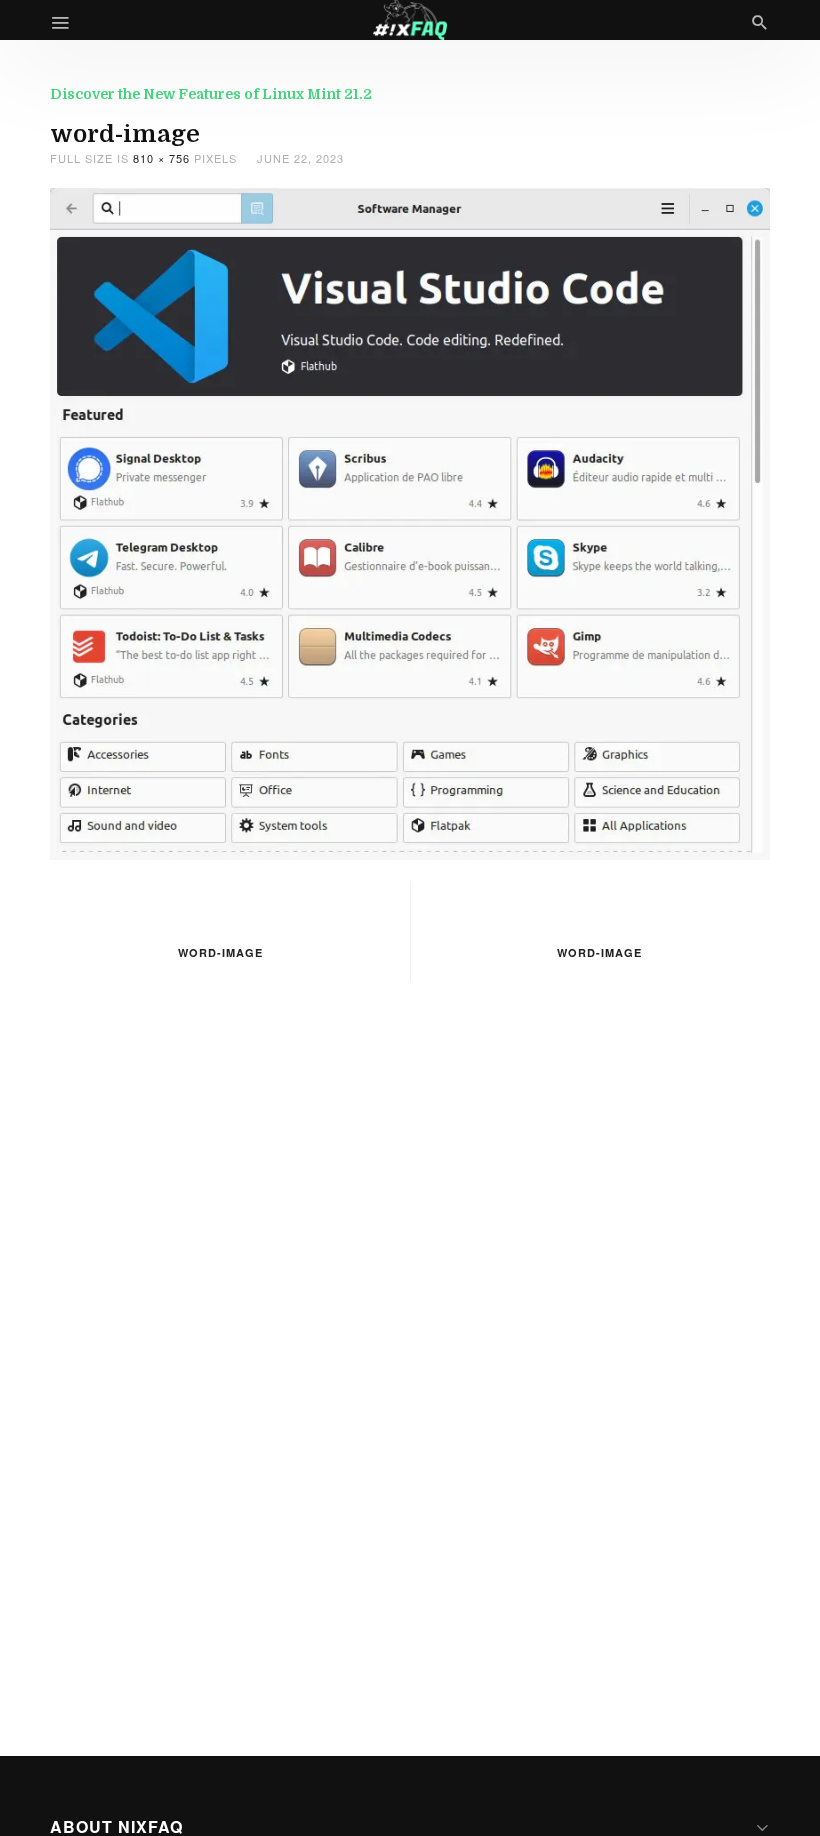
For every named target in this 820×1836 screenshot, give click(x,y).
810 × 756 (161, 158)
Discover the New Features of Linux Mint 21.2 (211, 94)
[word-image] (410, 521)
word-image (220, 952)
